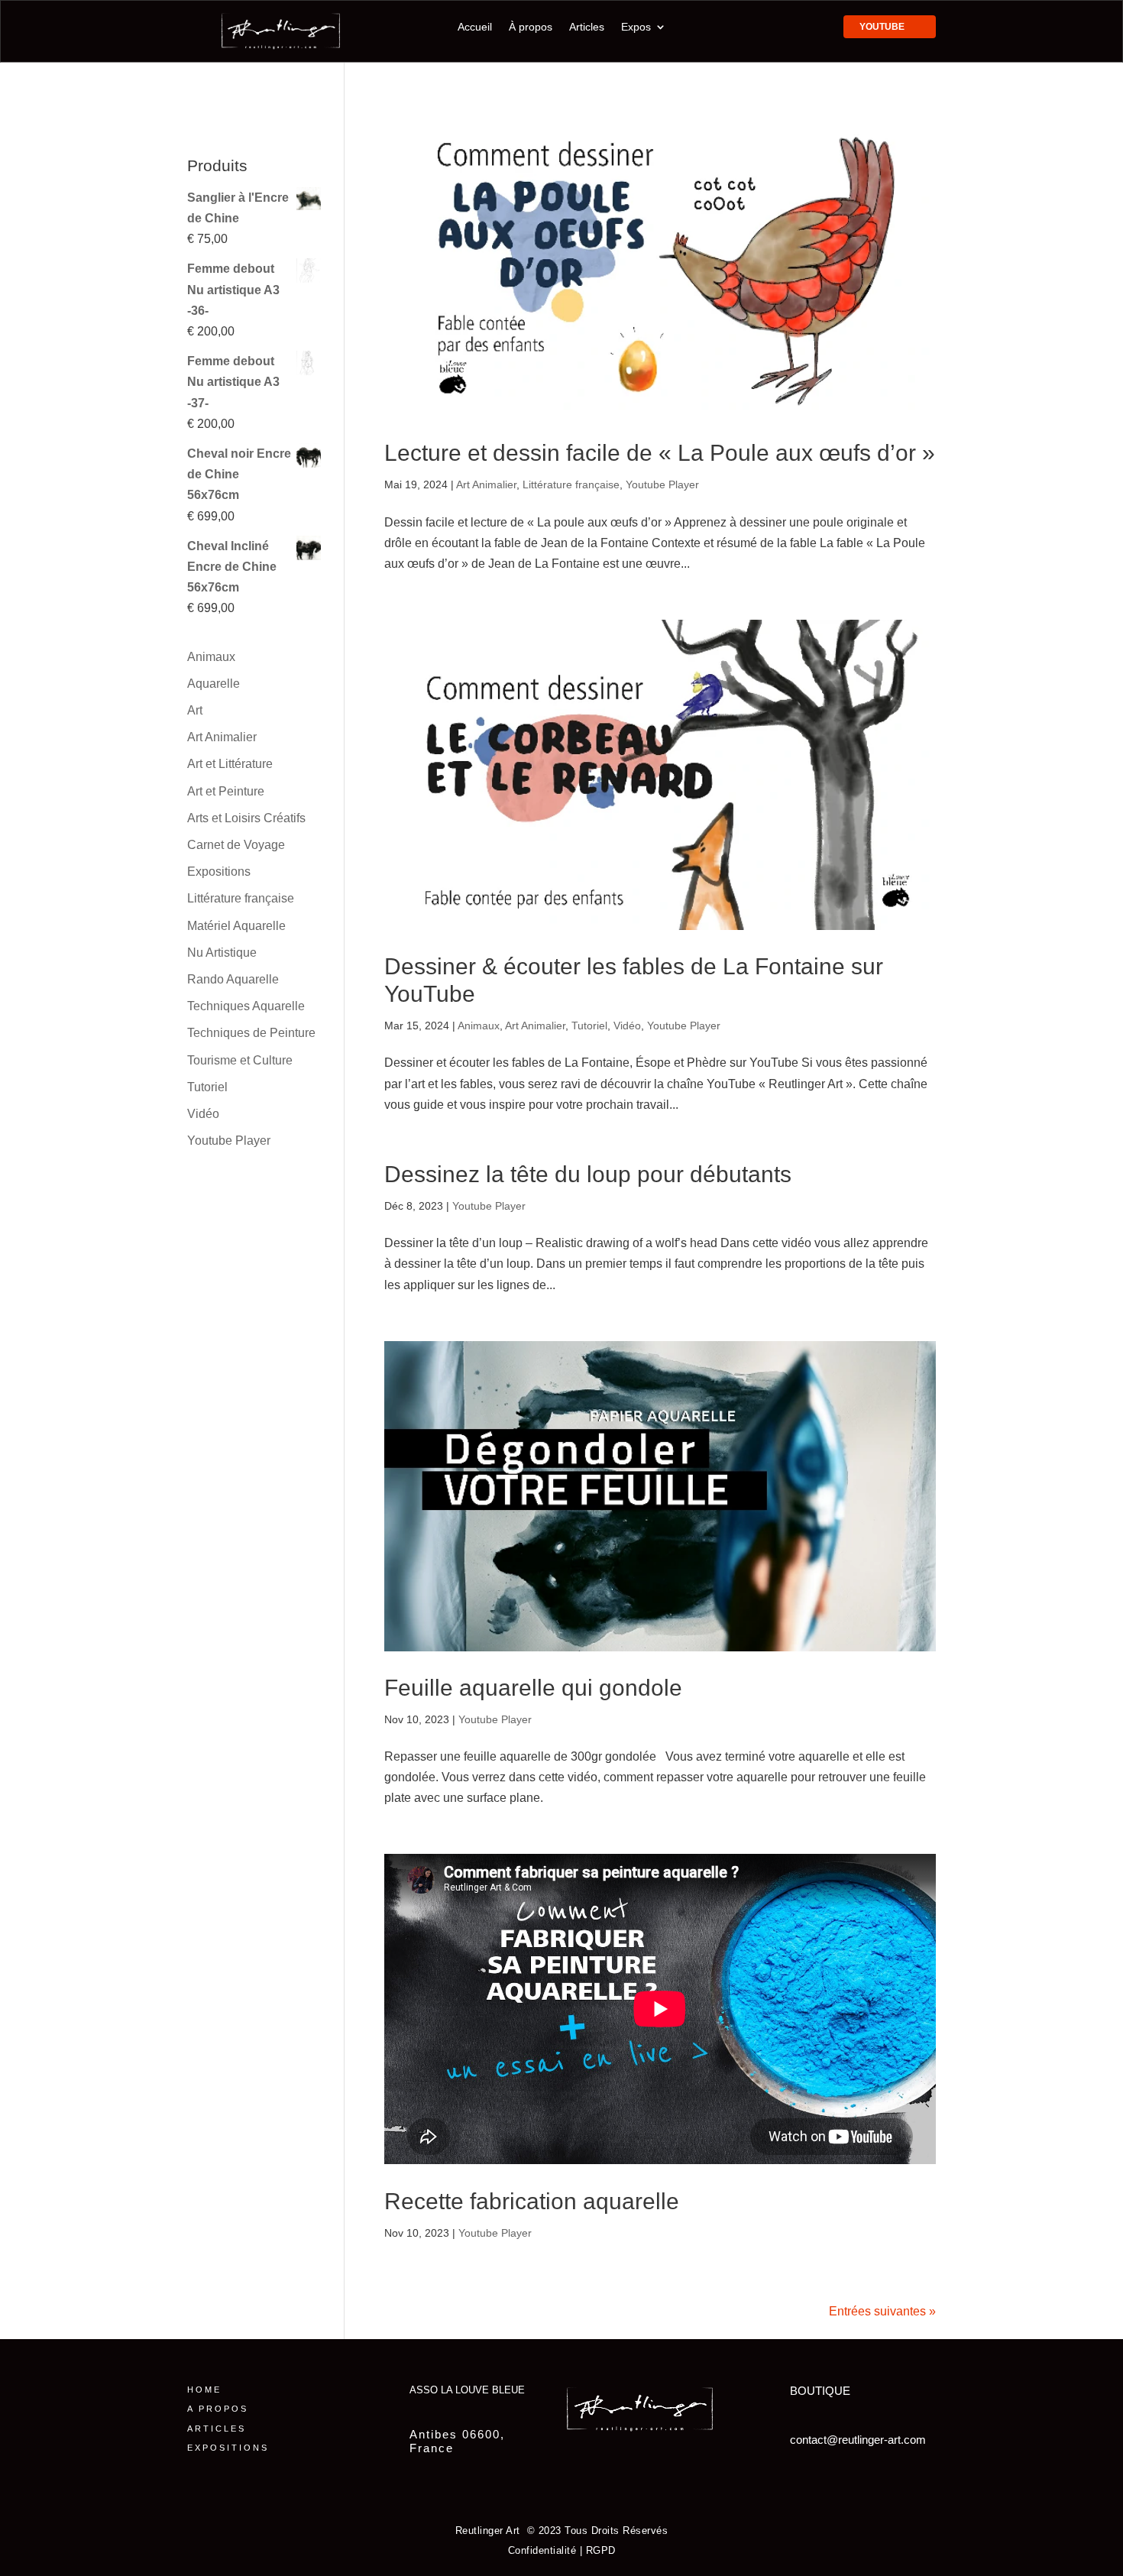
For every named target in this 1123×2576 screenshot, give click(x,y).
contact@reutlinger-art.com (858, 2440)
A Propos (218, 2409)
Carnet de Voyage (236, 845)
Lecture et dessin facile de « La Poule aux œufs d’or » (660, 453)
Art (195, 710)
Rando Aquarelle (233, 979)
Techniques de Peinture (251, 1033)
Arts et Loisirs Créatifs (246, 818)
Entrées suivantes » (882, 2311)
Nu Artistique (222, 953)
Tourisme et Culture (240, 1060)
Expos (636, 27)
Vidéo (627, 1026)
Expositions (219, 872)
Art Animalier (486, 484)
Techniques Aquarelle (246, 1006)
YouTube (882, 27)
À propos (531, 27)
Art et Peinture (226, 791)
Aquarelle (214, 684)
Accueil (475, 27)
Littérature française (571, 484)
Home (204, 2390)
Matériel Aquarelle (236, 926)
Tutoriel (589, 1026)
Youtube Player (662, 484)
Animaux (479, 1026)
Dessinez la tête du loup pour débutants (588, 1174)
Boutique (820, 2391)
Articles (587, 27)
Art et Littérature (230, 764)
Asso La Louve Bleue (467, 2390)
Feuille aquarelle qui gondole (533, 1688)
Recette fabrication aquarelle (532, 2201)
